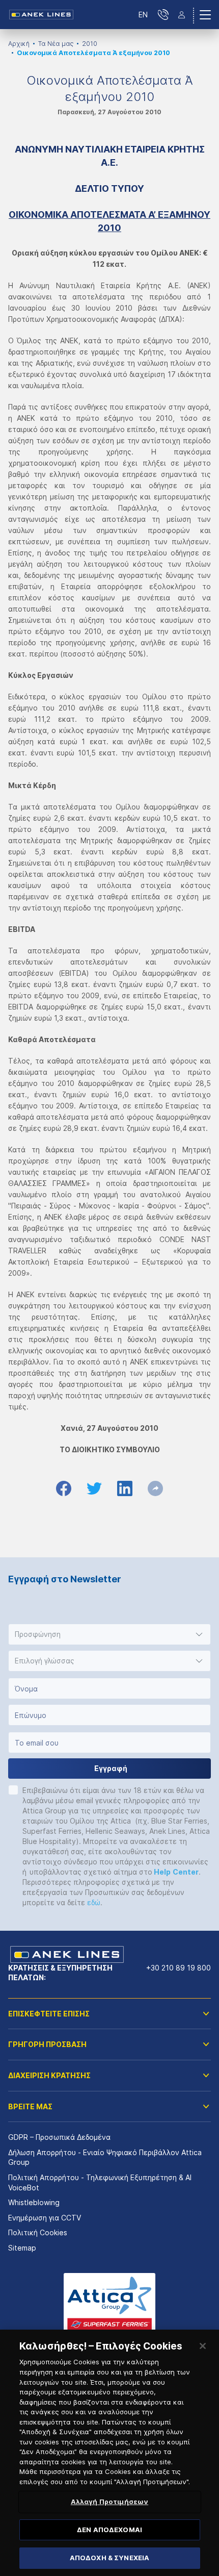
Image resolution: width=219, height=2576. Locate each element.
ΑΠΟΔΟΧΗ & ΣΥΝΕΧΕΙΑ (109, 2558)
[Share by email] (155, 1488)
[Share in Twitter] (94, 1488)
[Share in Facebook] (64, 1488)
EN (143, 15)
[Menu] (205, 15)
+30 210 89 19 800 (179, 1968)
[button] (109, 1634)
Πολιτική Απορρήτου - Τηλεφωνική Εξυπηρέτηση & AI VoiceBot (100, 2182)
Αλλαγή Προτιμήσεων (109, 2502)
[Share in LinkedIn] (125, 1488)
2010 (90, 44)
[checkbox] (13, 1790)
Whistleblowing (34, 2202)
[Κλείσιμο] (203, 2346)
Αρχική (19, 44)
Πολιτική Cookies (38, 2232)
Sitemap (22, 2248)
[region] (109, 2453)
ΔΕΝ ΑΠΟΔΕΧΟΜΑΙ (109, 2530)
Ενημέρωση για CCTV (45, 2218)
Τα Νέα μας (56, 44)
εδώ (94, 1902)
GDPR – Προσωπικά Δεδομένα (59, 2137)
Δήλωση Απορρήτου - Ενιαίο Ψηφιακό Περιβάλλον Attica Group (105, 2157)
